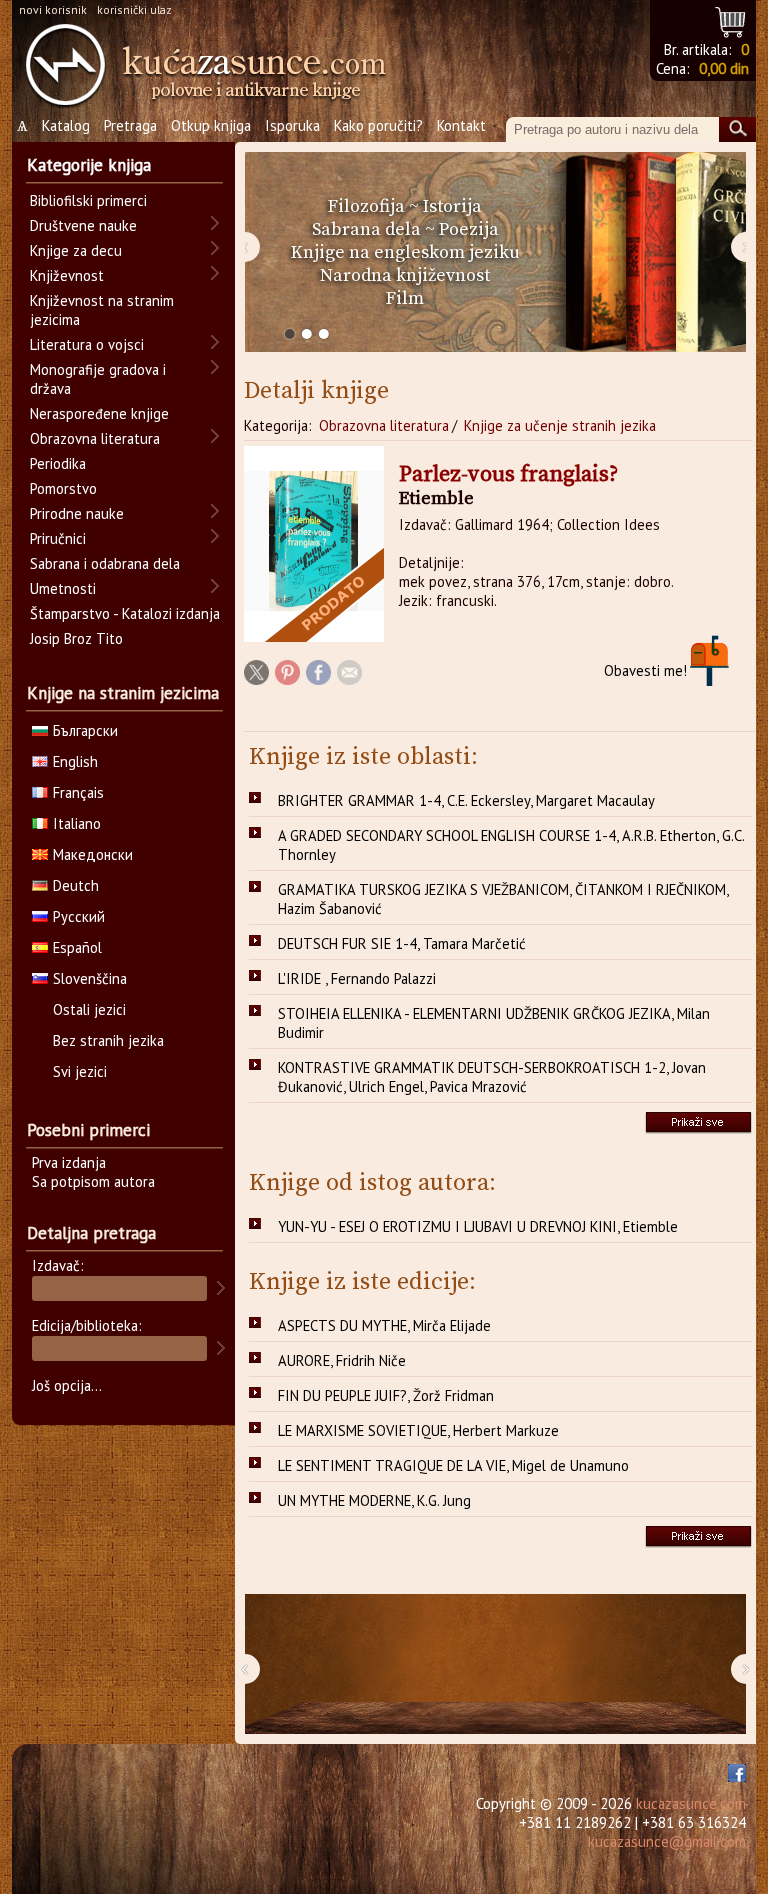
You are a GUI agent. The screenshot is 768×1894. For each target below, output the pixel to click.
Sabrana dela (366, 229)
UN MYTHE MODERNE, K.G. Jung (374, 1500)
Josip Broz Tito (76, 638)
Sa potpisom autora (93, 1181)
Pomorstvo (63, 488)
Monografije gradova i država (98, 379)
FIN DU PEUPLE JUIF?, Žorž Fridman (386, 1395)
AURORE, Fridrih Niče (342, 1360)
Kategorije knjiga (89, 165)
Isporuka (292, 125)
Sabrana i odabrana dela (105, 563)
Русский (79, 916)
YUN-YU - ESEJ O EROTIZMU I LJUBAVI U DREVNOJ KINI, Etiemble (478, 1226)
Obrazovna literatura (384, 425)
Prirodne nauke (77, 513)
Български (85, 730)
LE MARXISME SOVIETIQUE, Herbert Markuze (418, 1430)
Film (405, 298)
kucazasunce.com (691, 1803)
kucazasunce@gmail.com (667, 1841)
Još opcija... (67, 1385)
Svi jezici (80, 1071)
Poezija (469, 229)
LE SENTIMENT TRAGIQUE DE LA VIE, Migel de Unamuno (453, 1465)
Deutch (76, 885)
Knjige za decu (76, 250)
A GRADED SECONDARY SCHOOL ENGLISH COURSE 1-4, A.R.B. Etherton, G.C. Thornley (511, 845)
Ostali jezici (89, 1009)
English (75, 761)
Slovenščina (90, 978)
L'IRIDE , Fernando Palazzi (357, 978)
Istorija (452, 206)
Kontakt (461, 125)
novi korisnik (53, 9)
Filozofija (366, 206)
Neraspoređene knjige (99, 413)
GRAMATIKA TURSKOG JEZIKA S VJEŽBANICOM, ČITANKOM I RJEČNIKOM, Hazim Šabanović (503, 899)
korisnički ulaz (134, 9)
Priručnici (58, 538)
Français (78, 792)
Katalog (66, 125)
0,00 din (724, 68)
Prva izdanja (69, 1162)
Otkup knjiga (211, 125)
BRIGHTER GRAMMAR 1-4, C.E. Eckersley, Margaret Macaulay (466, 800)
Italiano (77, 823)
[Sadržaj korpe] (731, 19)
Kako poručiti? (378, 125)
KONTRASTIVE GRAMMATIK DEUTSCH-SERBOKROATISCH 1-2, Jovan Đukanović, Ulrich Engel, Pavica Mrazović (492, 1077)
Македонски (93, 854)
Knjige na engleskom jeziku (405, 252)
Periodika (58, 463)
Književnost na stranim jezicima (102, 310)
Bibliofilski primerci (88, 200)
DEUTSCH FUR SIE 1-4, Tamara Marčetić (402, 943)
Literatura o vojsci (87, 344)
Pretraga (130, 125)
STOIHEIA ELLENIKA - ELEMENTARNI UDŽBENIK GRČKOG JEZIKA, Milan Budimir (494, 1023)
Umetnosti (63, 588)
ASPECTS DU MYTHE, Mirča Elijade (384, 1325)
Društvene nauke (83, 225)
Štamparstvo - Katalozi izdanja (125, 613)
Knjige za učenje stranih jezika (560, 425)
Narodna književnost (405, 275)
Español (77, 947)
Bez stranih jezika (108, 1040)
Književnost (67, 275)
